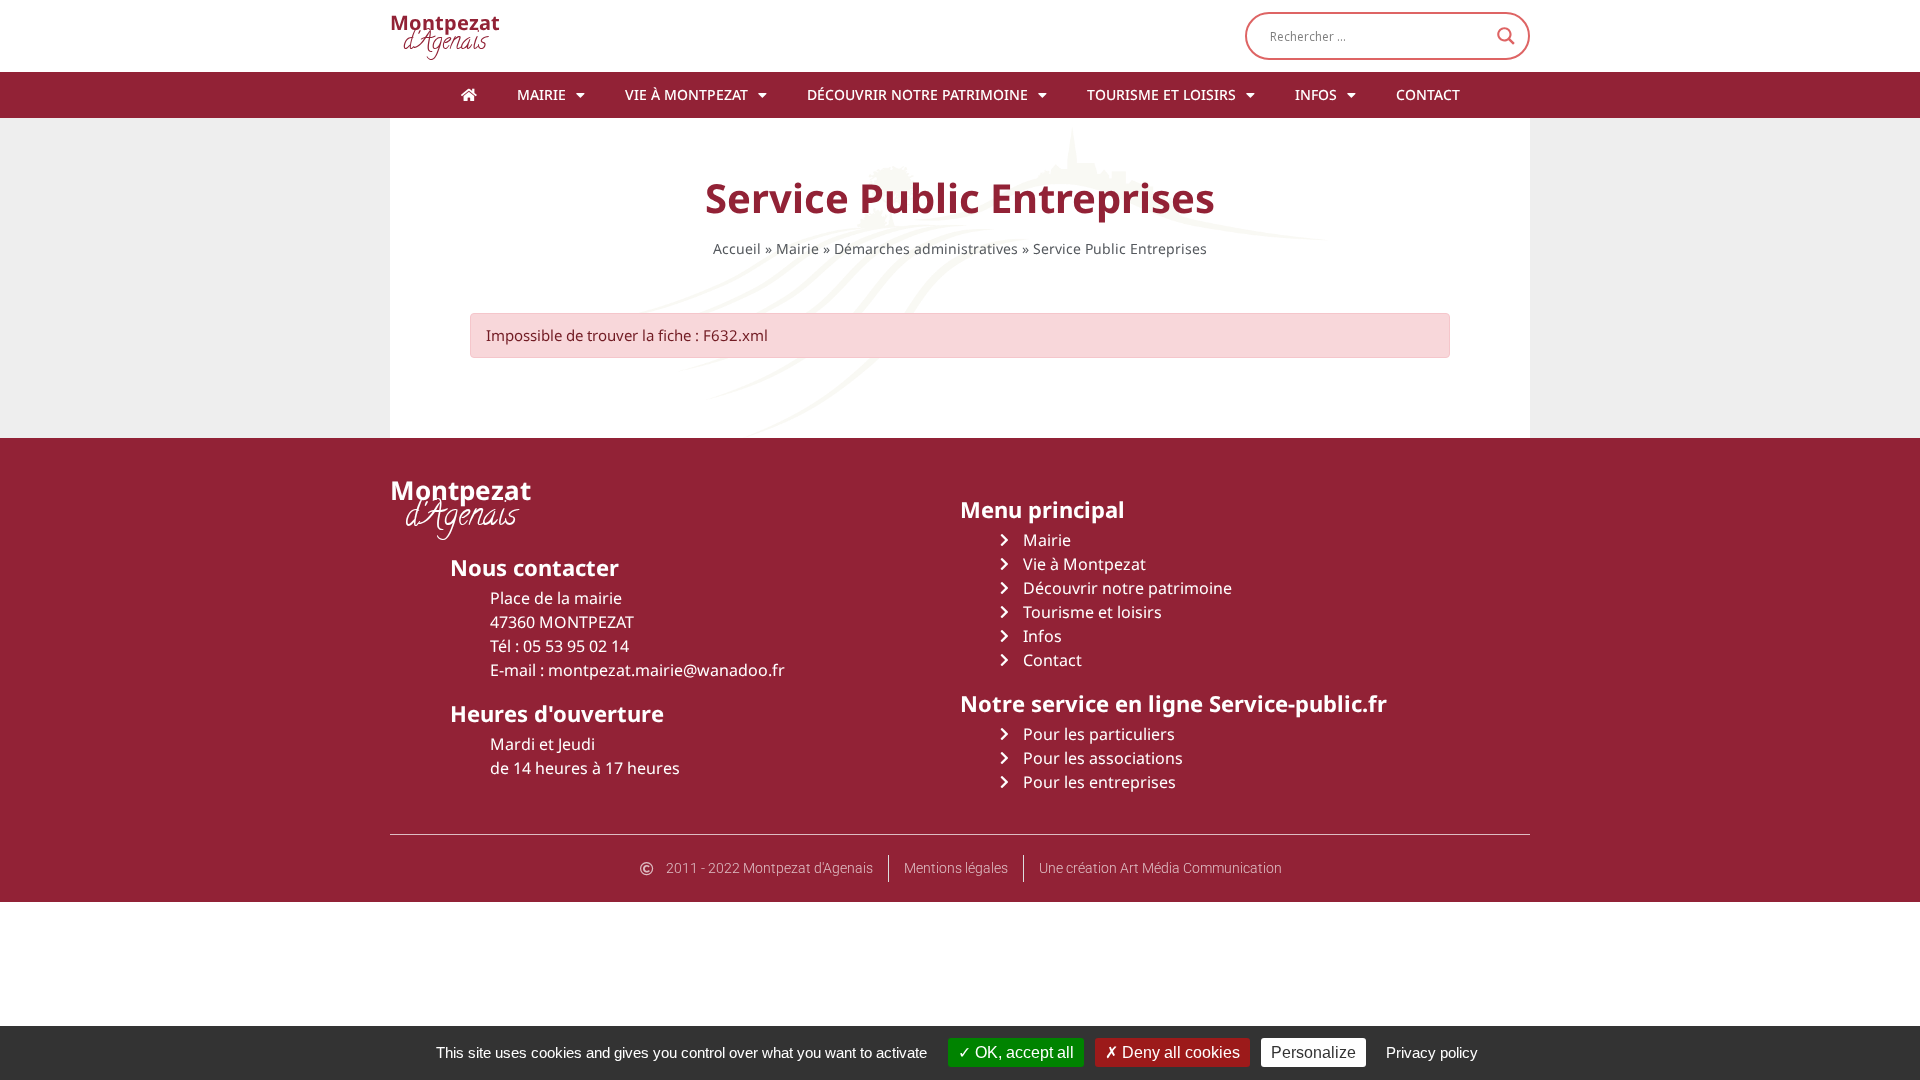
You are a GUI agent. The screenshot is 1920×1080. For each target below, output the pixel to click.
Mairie (541, 94)
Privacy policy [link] (1432, 1052)
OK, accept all (1022, 1052)
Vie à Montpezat (686, 94)
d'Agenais (445, 35)
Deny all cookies (1179, 1052)
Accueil (737, 248)
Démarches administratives (926, 248)
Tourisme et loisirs (1161, 94)
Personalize (1313, 1052)
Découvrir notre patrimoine (917, 94)
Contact (1428, 94)
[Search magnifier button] (1506, 36)
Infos (1316, 94)
